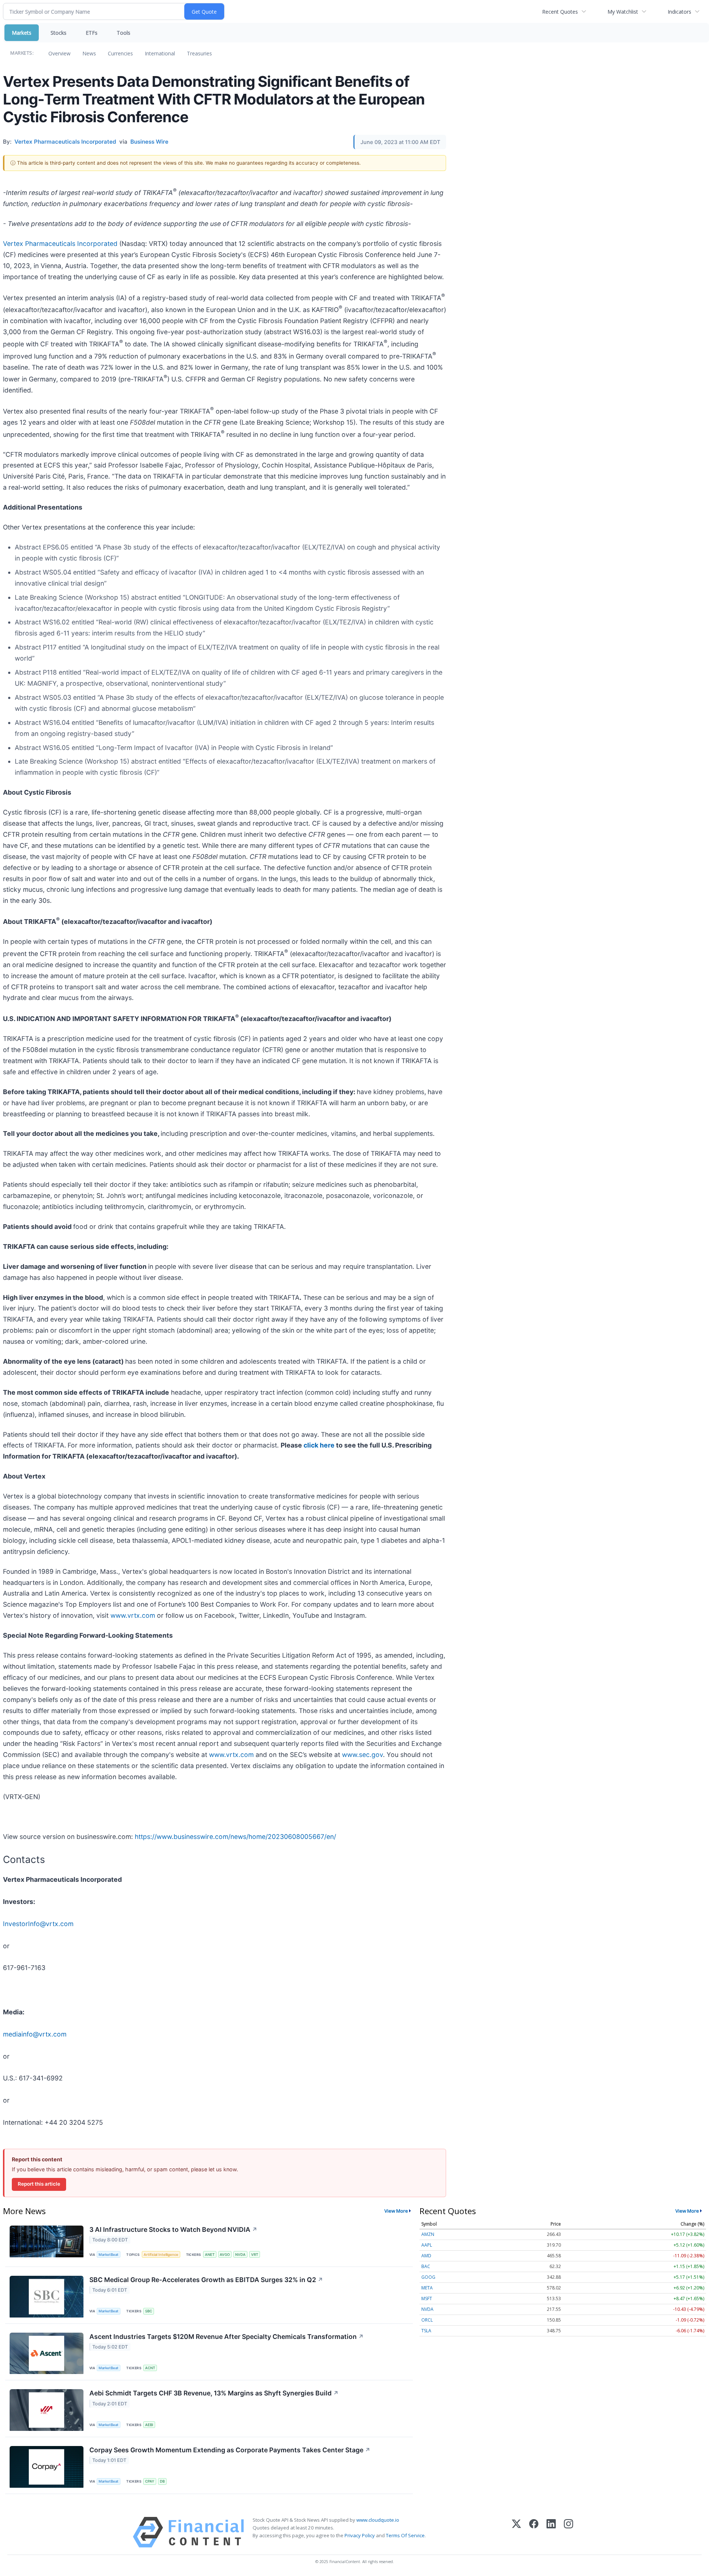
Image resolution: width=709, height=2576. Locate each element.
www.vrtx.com (133, 1615)
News (89, 53)
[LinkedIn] (551, 2532)
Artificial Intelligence (161, 2255)
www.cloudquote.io (378, 2520)
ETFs (92, 33)
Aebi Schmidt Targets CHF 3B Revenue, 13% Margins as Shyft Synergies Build (214, 2393)
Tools (124, 33)
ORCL (427, 2320)
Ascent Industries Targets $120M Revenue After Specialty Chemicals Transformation (227, 2337)
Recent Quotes (560, 12)
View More (396, 2211)
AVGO (225, 2255)
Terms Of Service (405, 2535)
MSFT (427, 2298)
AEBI (149, 2425)
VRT (255, 2255)
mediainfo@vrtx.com (35, 2034)
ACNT (150, 2368)
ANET (210, 2255)
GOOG (428, 2277)
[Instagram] (568, 2532)
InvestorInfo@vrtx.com (38, 1924)
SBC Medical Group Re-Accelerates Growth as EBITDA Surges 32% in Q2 (206, 2280)
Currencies (120, 53)
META (427, 2288)
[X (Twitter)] (516, 2532)
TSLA (426, 2331)
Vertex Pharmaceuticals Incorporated (60, 244)
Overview (59, 53)
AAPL (427, 2245)
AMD (426, 2256)
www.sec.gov (362, 1755)
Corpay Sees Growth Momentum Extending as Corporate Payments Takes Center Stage (230, 2450)
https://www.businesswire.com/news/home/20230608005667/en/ (235, 1837)
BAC (426, 2266)
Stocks (59, 33)
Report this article (39, 2184)
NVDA (240, 2255)
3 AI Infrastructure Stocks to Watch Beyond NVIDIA (173, 2229)
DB (162, 2481)
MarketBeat (109, 2255)
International (160, 53)
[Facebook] (534, 2532)
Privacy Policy (360, 2535)
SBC (149, 2311)
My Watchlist (623, 12)
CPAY (150, 2481)
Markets (22, 33)
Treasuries (199, 53)
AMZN (428, 2234)
